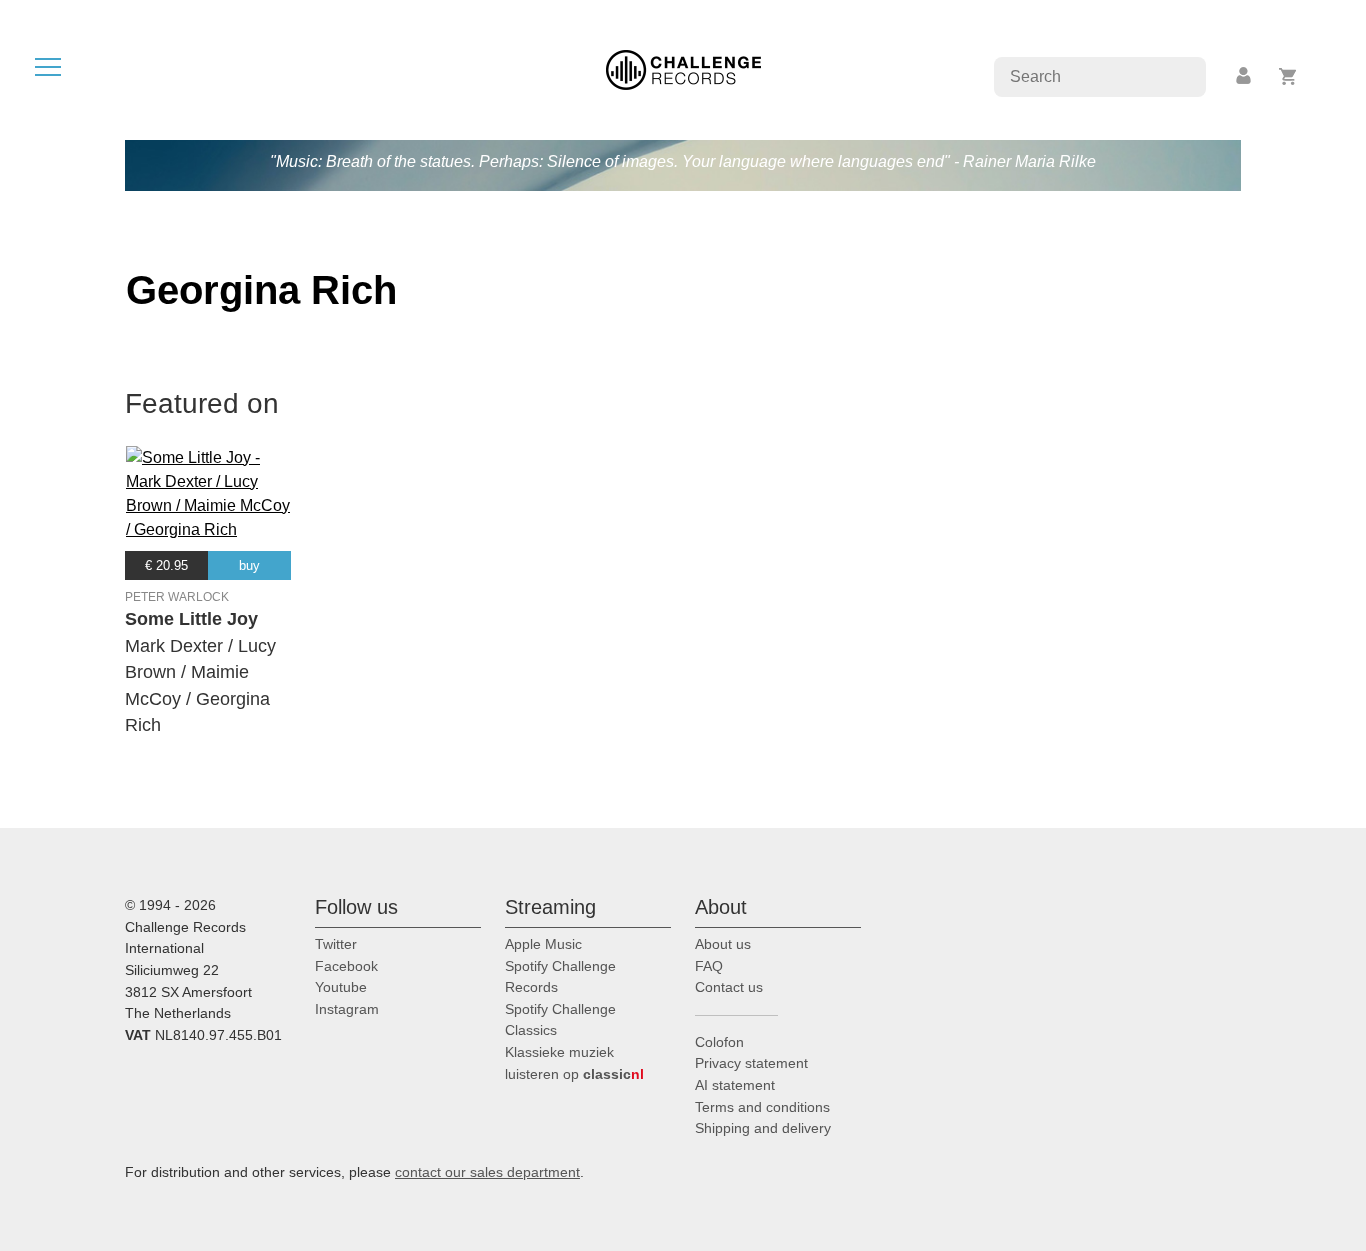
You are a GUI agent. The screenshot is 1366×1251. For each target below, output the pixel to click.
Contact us (729, 987)
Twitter (336, 944)
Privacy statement (751, 1063)
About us (723, 944)
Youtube (341, 987)
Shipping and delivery (763, 1128)
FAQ (709, 966)
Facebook (346, 966)
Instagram (347, 1009)
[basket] (1288, 76)
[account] (1245, 76)
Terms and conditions (762, 1107)
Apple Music (543, 944)
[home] (683, 68)
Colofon (719, 1042)
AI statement (735, 1085)
